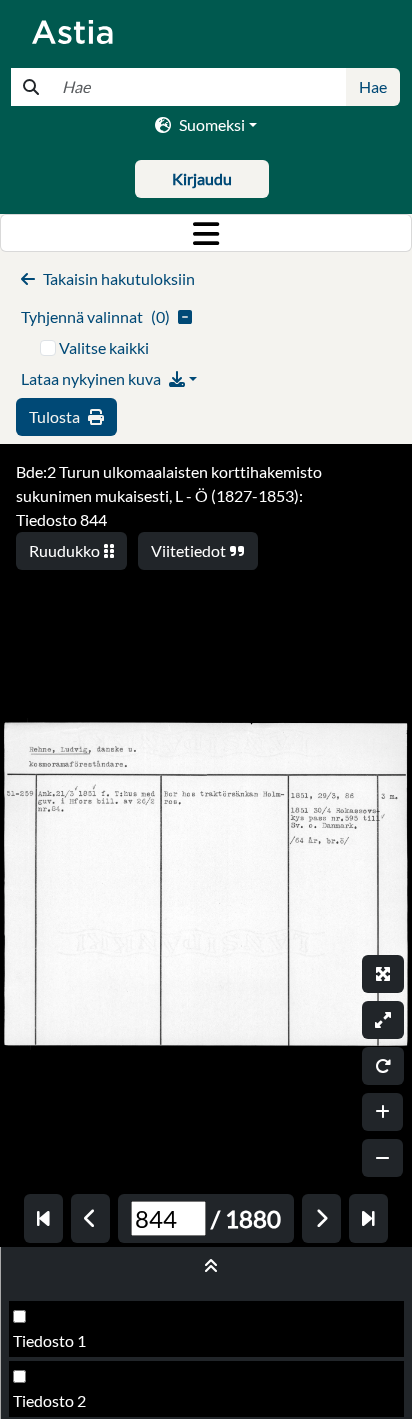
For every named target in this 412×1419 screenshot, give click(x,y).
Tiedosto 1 (49, 1340)
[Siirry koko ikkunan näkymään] (383, 974)
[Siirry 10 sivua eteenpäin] (368, 1218)
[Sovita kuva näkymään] (383, 1020)
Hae (373, 86)
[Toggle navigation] (206, 233)
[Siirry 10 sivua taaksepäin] (43, 1218)
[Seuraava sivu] (321, 1218)
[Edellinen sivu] (90, 1218)
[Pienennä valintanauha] (206, 1266)
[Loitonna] (382, 1158)
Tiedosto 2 (49, 1400)
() (95, 316)
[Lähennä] (382, 1112)
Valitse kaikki (104, 347)
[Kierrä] (383, 1066)
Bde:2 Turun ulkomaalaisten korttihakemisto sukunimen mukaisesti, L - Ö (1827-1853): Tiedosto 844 (169, 495)
